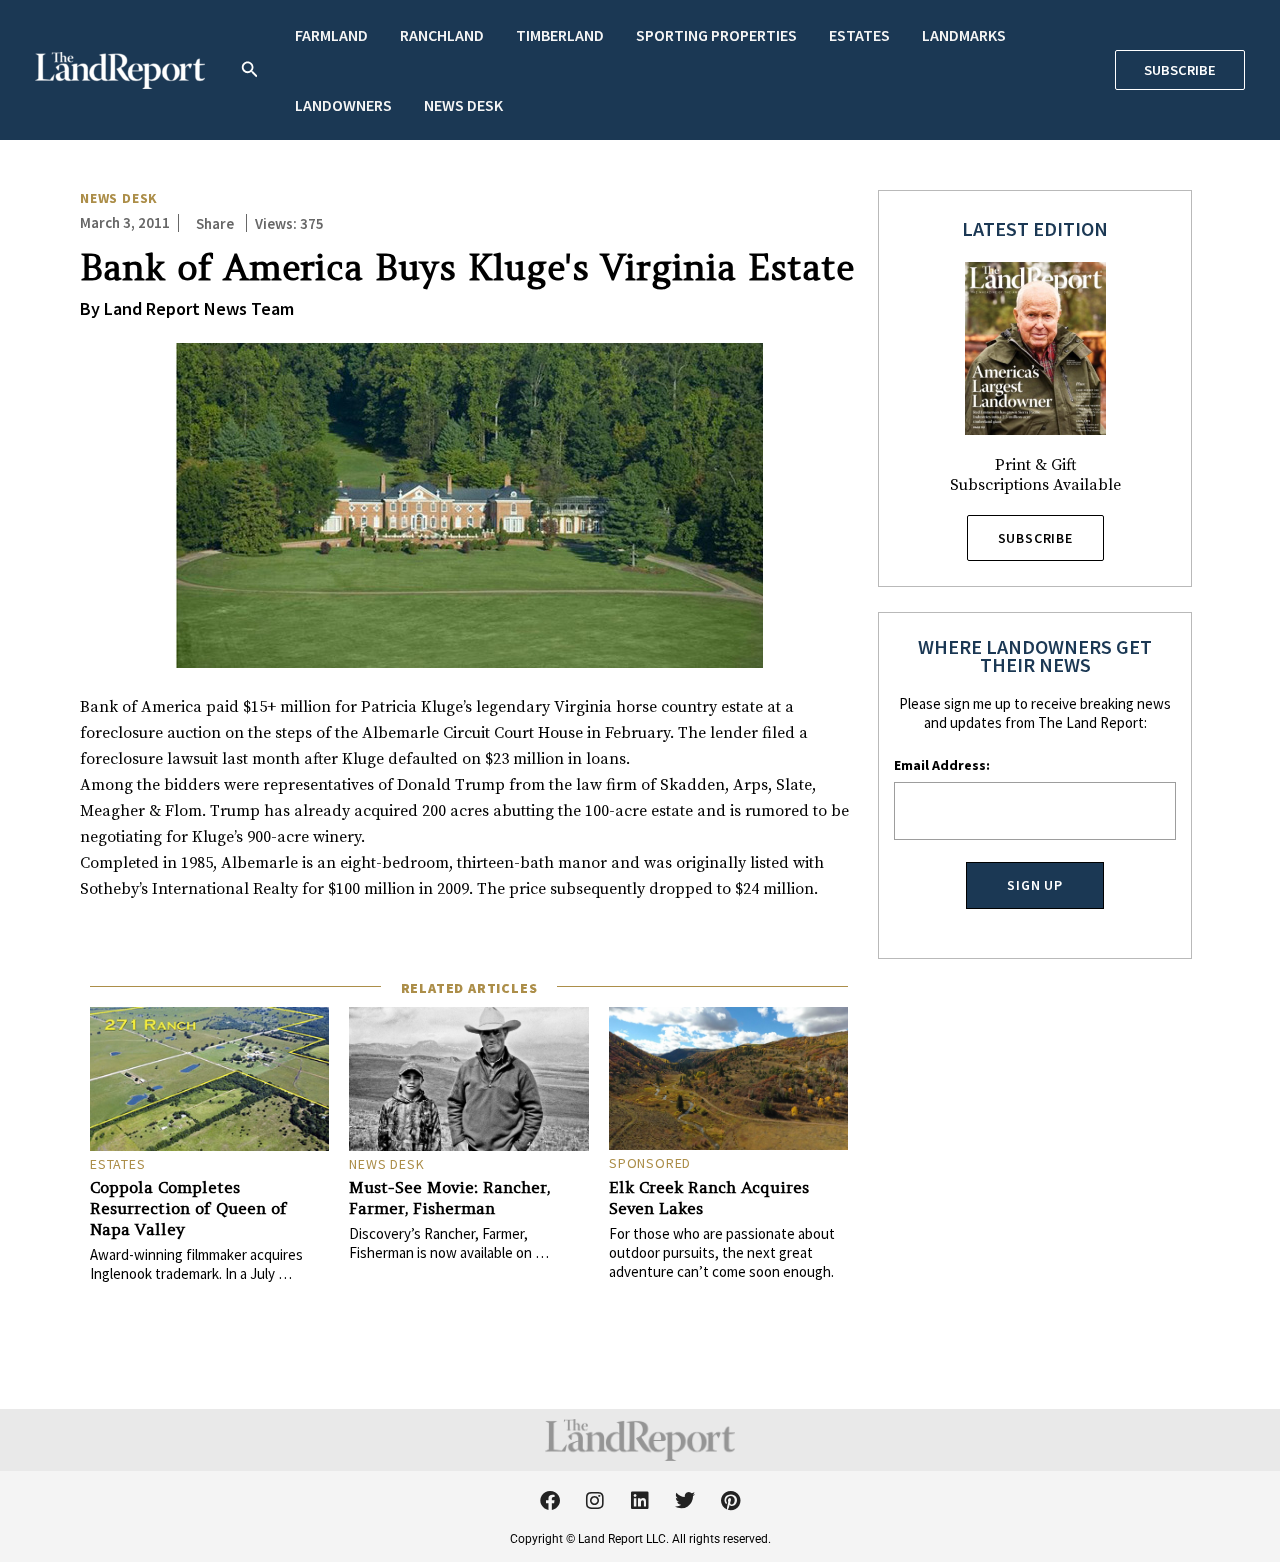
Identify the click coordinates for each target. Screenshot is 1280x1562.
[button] (250, 70)
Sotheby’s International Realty (189, 889)
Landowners (343, 105)
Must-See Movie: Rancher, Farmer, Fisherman (449, 1197)
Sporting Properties (716, 35)
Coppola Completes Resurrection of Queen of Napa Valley (188, 1208)
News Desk (463, 105)
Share (215, 223)
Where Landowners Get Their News (1035, 655)
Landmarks (964, 35)
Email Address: (942, 765)
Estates (859, 35)
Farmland (331, 35)
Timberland (560, 35)
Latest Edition (1035, 228)
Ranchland (442, 35)
